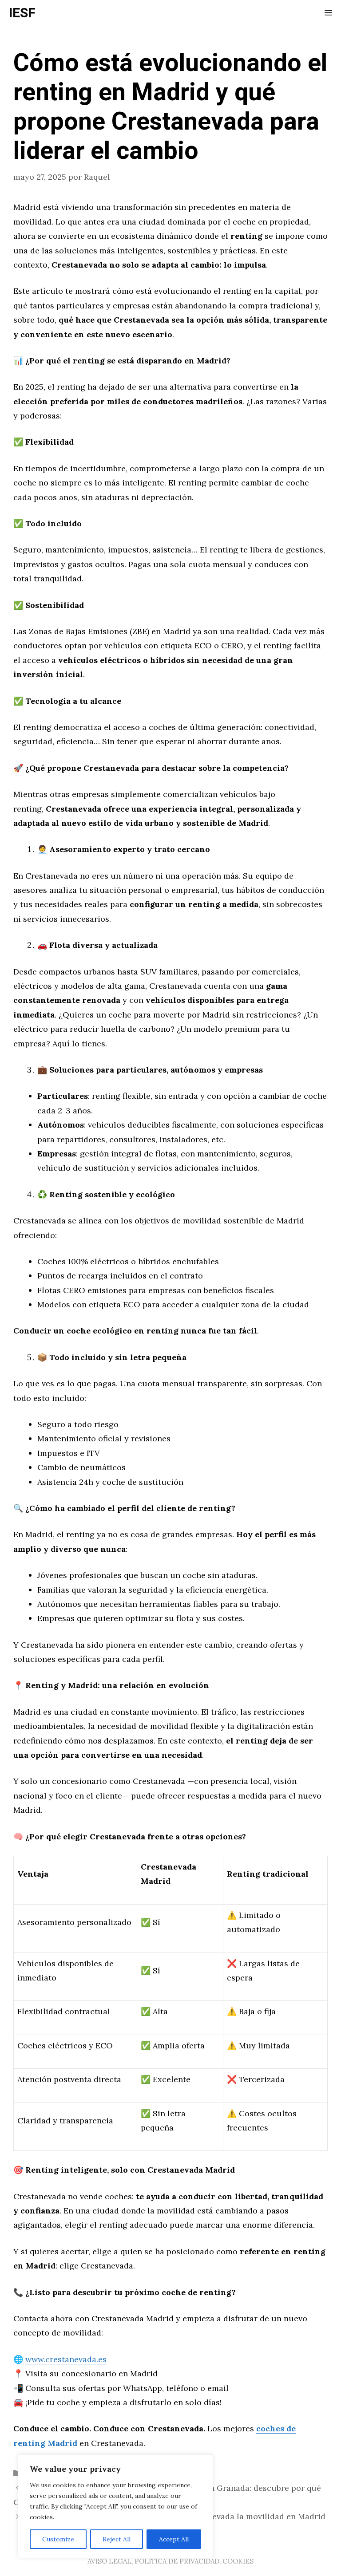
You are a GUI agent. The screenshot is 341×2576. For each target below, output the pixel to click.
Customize (58, 2539)
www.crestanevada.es (66, 2359)
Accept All (174, 2539)
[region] (115, 2506)
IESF (22, 13)
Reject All (117, 2539)
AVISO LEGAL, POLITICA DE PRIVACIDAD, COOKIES (170, 2561)
